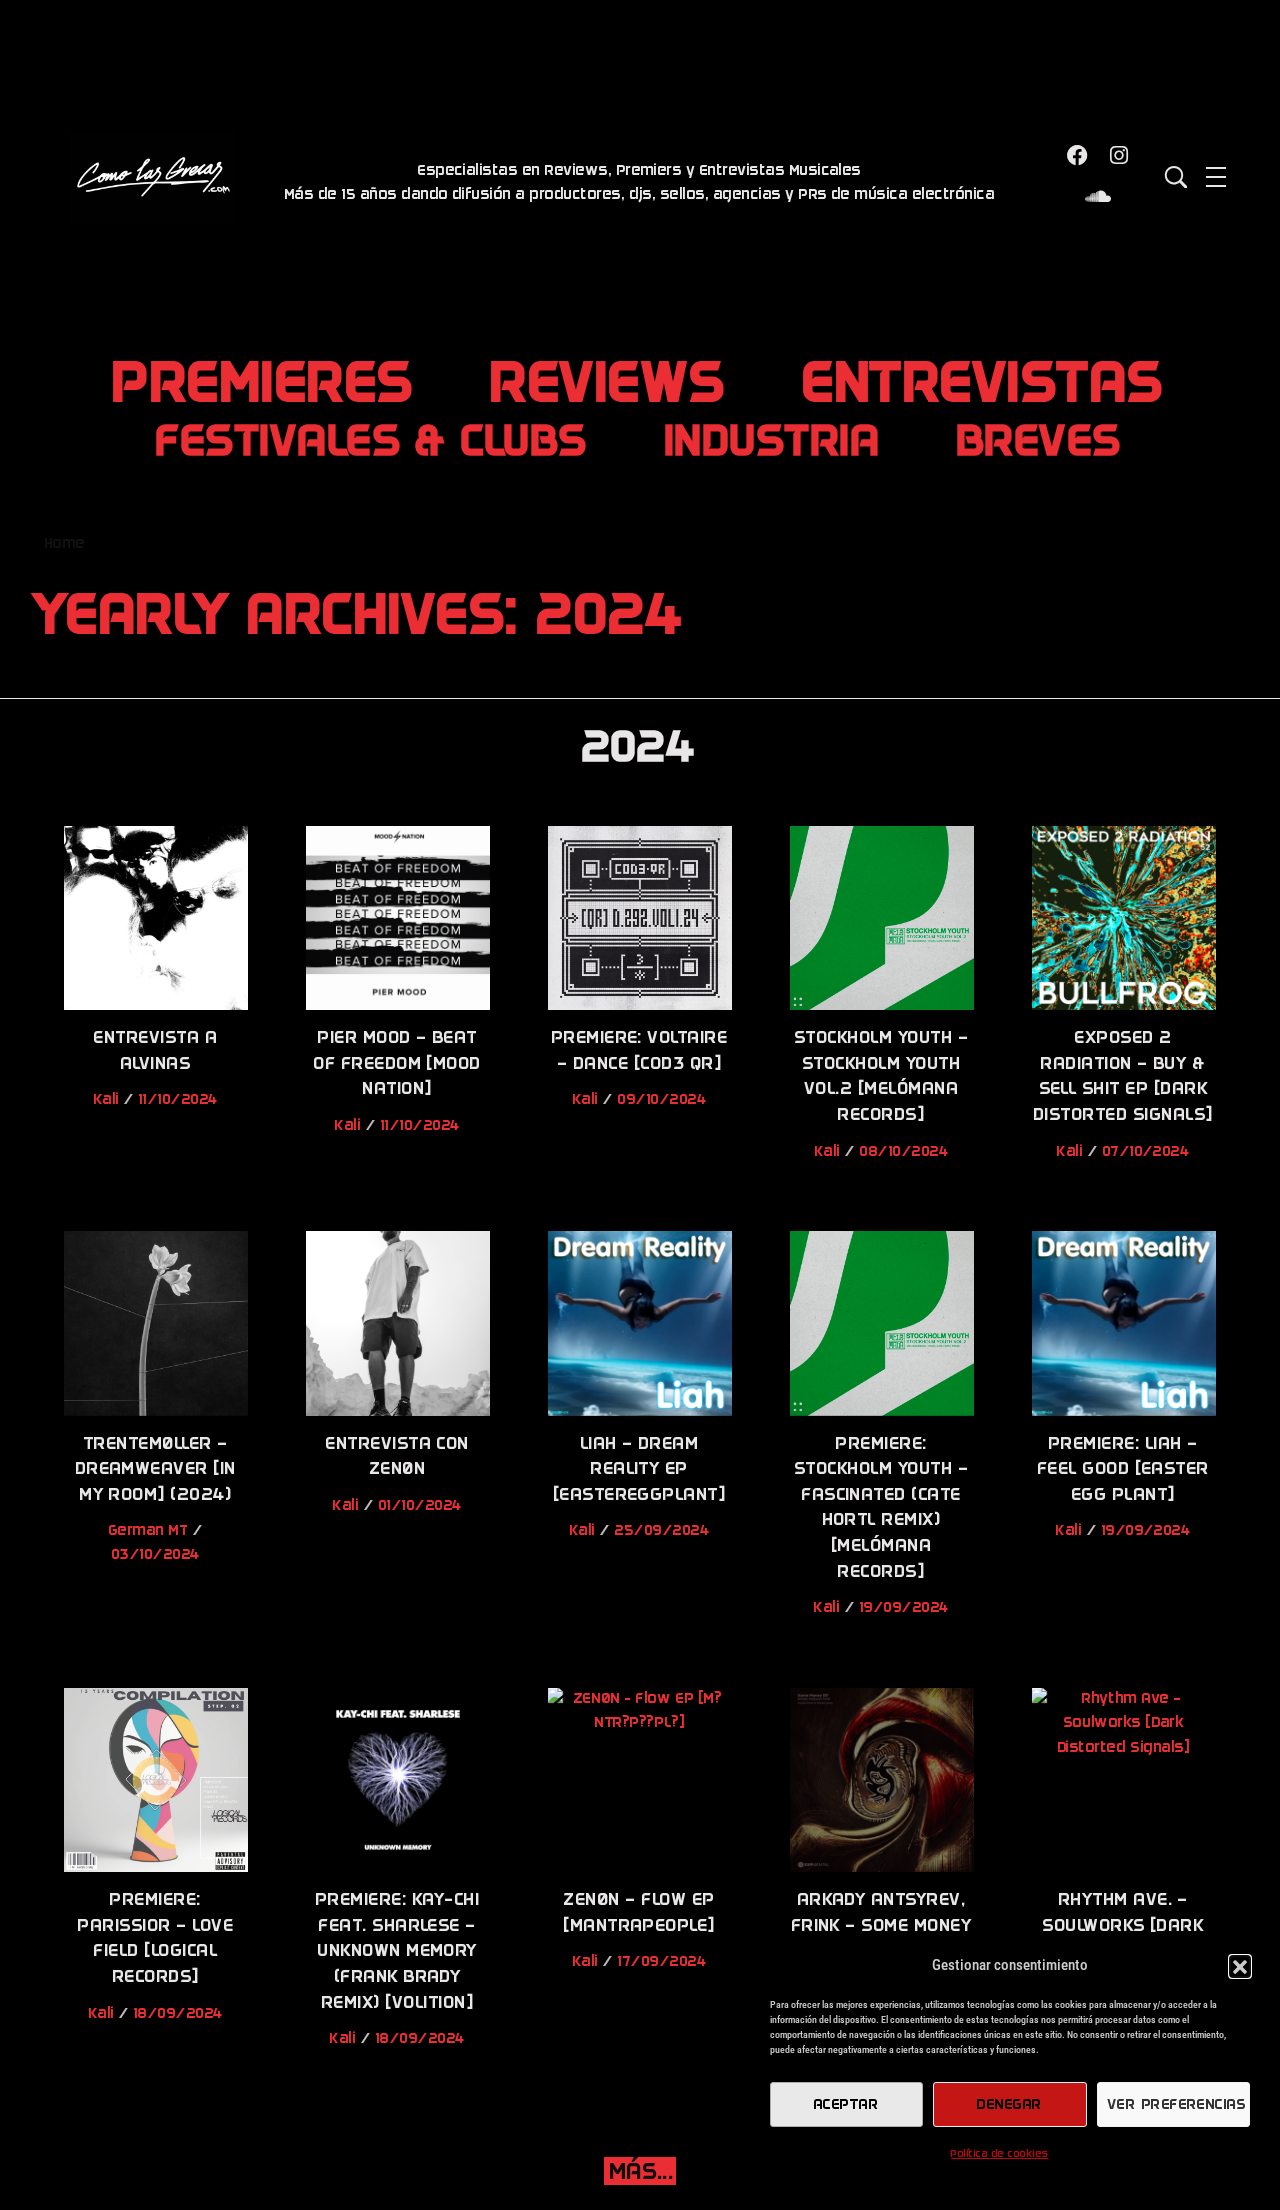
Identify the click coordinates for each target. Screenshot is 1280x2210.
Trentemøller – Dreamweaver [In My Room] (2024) (156, 1469)
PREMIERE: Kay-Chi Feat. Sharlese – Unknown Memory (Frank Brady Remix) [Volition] (398, 1950)
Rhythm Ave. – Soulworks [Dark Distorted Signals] (1124, 1925)
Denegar (1009, 2104)
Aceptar (846, 2104)
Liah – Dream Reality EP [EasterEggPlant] (640, 1469)
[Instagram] (1119, 156)
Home (65, 543)
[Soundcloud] (1099, 198)
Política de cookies (999, 2154)
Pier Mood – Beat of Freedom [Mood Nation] (398, 1063)
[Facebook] (1078, 156)
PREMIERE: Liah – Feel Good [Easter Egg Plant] (1124, 1469)
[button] (1240, 1966)
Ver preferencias (1177, 2104)
